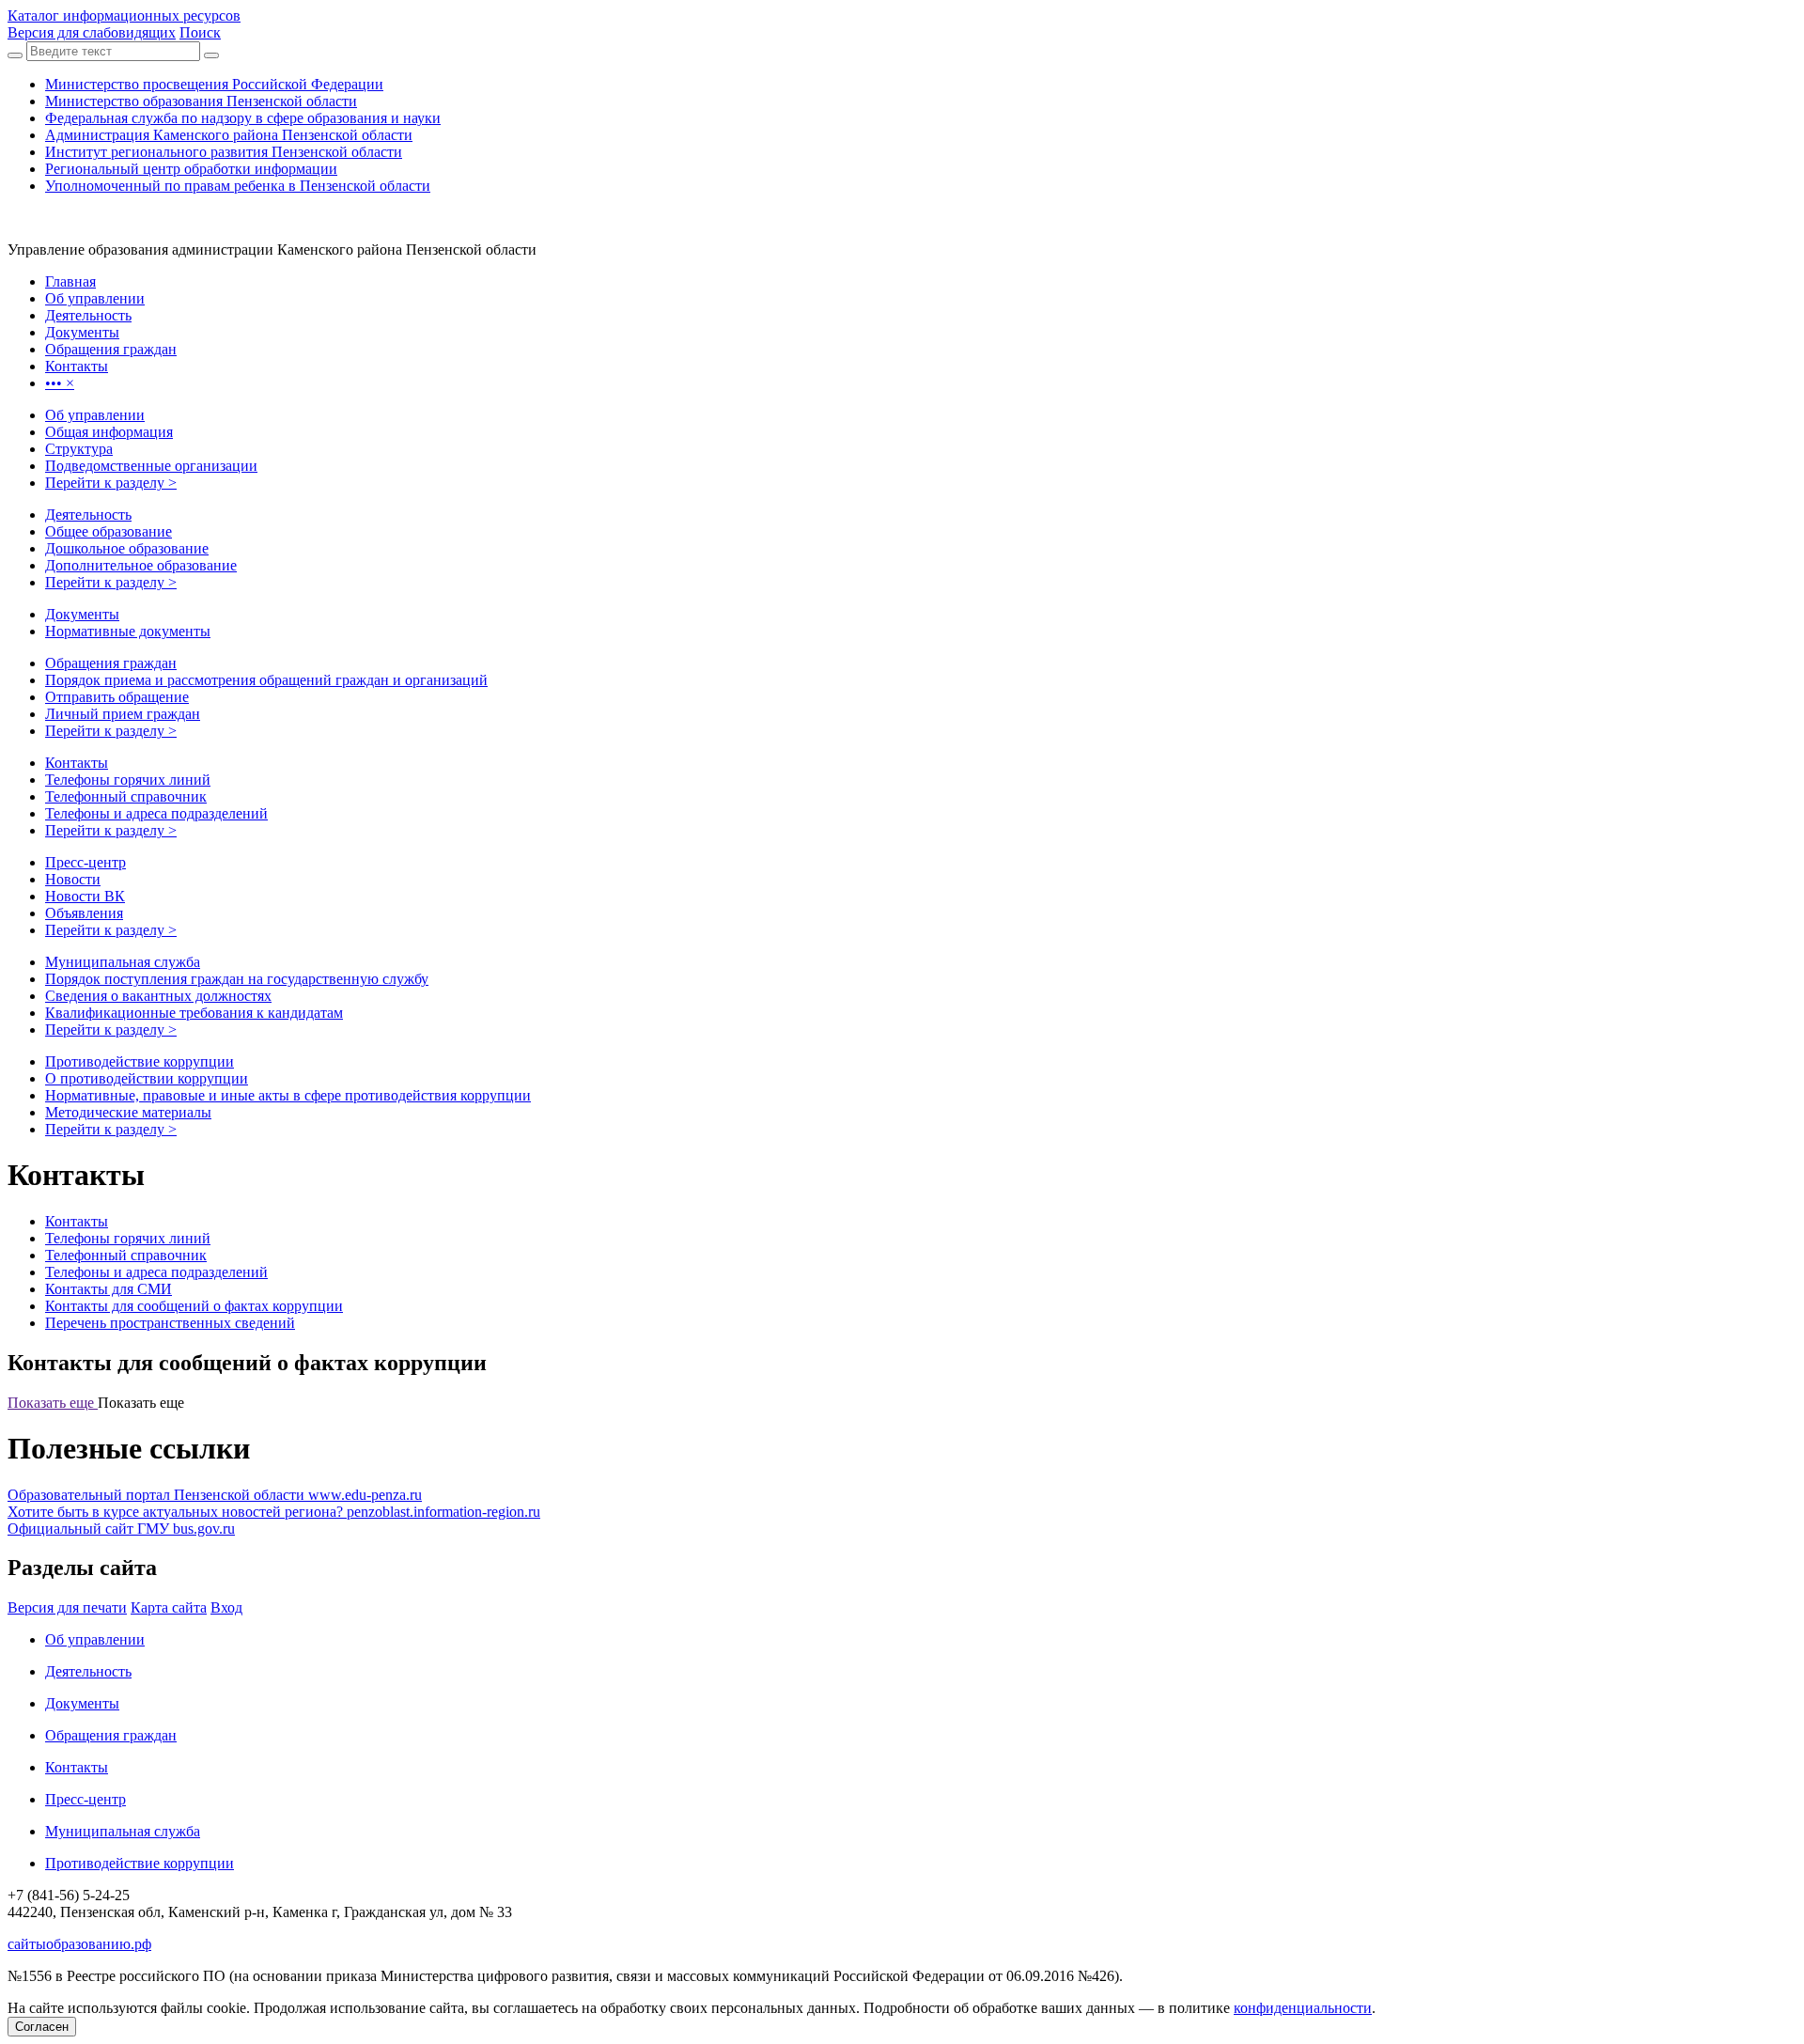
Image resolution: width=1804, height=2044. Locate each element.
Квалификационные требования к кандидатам (194, 1013)
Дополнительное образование (141, 565)
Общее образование (109, 531)
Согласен (42, 2027)
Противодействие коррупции (140, 1061)
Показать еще (53, 1403)
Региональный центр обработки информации (191, 169)
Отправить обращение (117, 697)
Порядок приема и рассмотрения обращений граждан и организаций (266, 680)
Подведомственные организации (151, 466)
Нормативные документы (128, 631)
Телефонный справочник (126, 796)
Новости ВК (85, 896)
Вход (226, 1607)
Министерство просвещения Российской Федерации (214, 84)
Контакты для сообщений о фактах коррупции (194, 1306)
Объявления (84, 913)
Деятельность (88, 515)
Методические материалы (128, 1112)
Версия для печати (67, 1607)
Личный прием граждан (123, 714)
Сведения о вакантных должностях (158, 996)
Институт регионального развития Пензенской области (224, 152)
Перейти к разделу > (111, 483)
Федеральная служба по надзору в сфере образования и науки (243, 118)
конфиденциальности (1303, 2008)
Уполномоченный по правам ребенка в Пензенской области (238, 186)
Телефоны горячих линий (128, 780)
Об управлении (95, 415)
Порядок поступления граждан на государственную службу (237, 979)
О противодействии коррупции (147, 1078)
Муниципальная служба (123, 962)
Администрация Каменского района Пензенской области (229, 135)
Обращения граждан (111, 663)
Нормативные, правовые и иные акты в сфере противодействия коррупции (288, 1095)
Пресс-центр (86, 862)
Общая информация (109, 432)
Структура (79, 449)
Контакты (77, 763)
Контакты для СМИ (109, 1289)
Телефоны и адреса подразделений (156, 813)
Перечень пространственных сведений (170, 1323)
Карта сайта (169, 1607)
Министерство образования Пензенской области (201, 101)
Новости (73, 879)
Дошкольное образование (127, 548)
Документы (82, 614)
